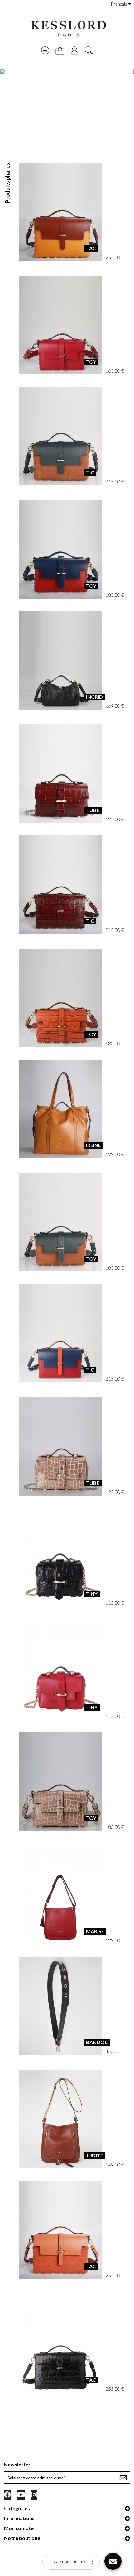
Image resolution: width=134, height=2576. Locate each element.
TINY (92, 1594)
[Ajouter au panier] (61, 212)
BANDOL (97, 2042)
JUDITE (95, 2155)
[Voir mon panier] (60, 51)
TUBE (93, 810)
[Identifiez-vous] (74, 50)
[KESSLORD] (68, 29)
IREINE (93, 1145)
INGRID (94, 697)
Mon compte (19, 2528)
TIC (90, 472)
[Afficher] (74, 212)
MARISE (95, 1931)
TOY (91, 362)
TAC (91, 248)
